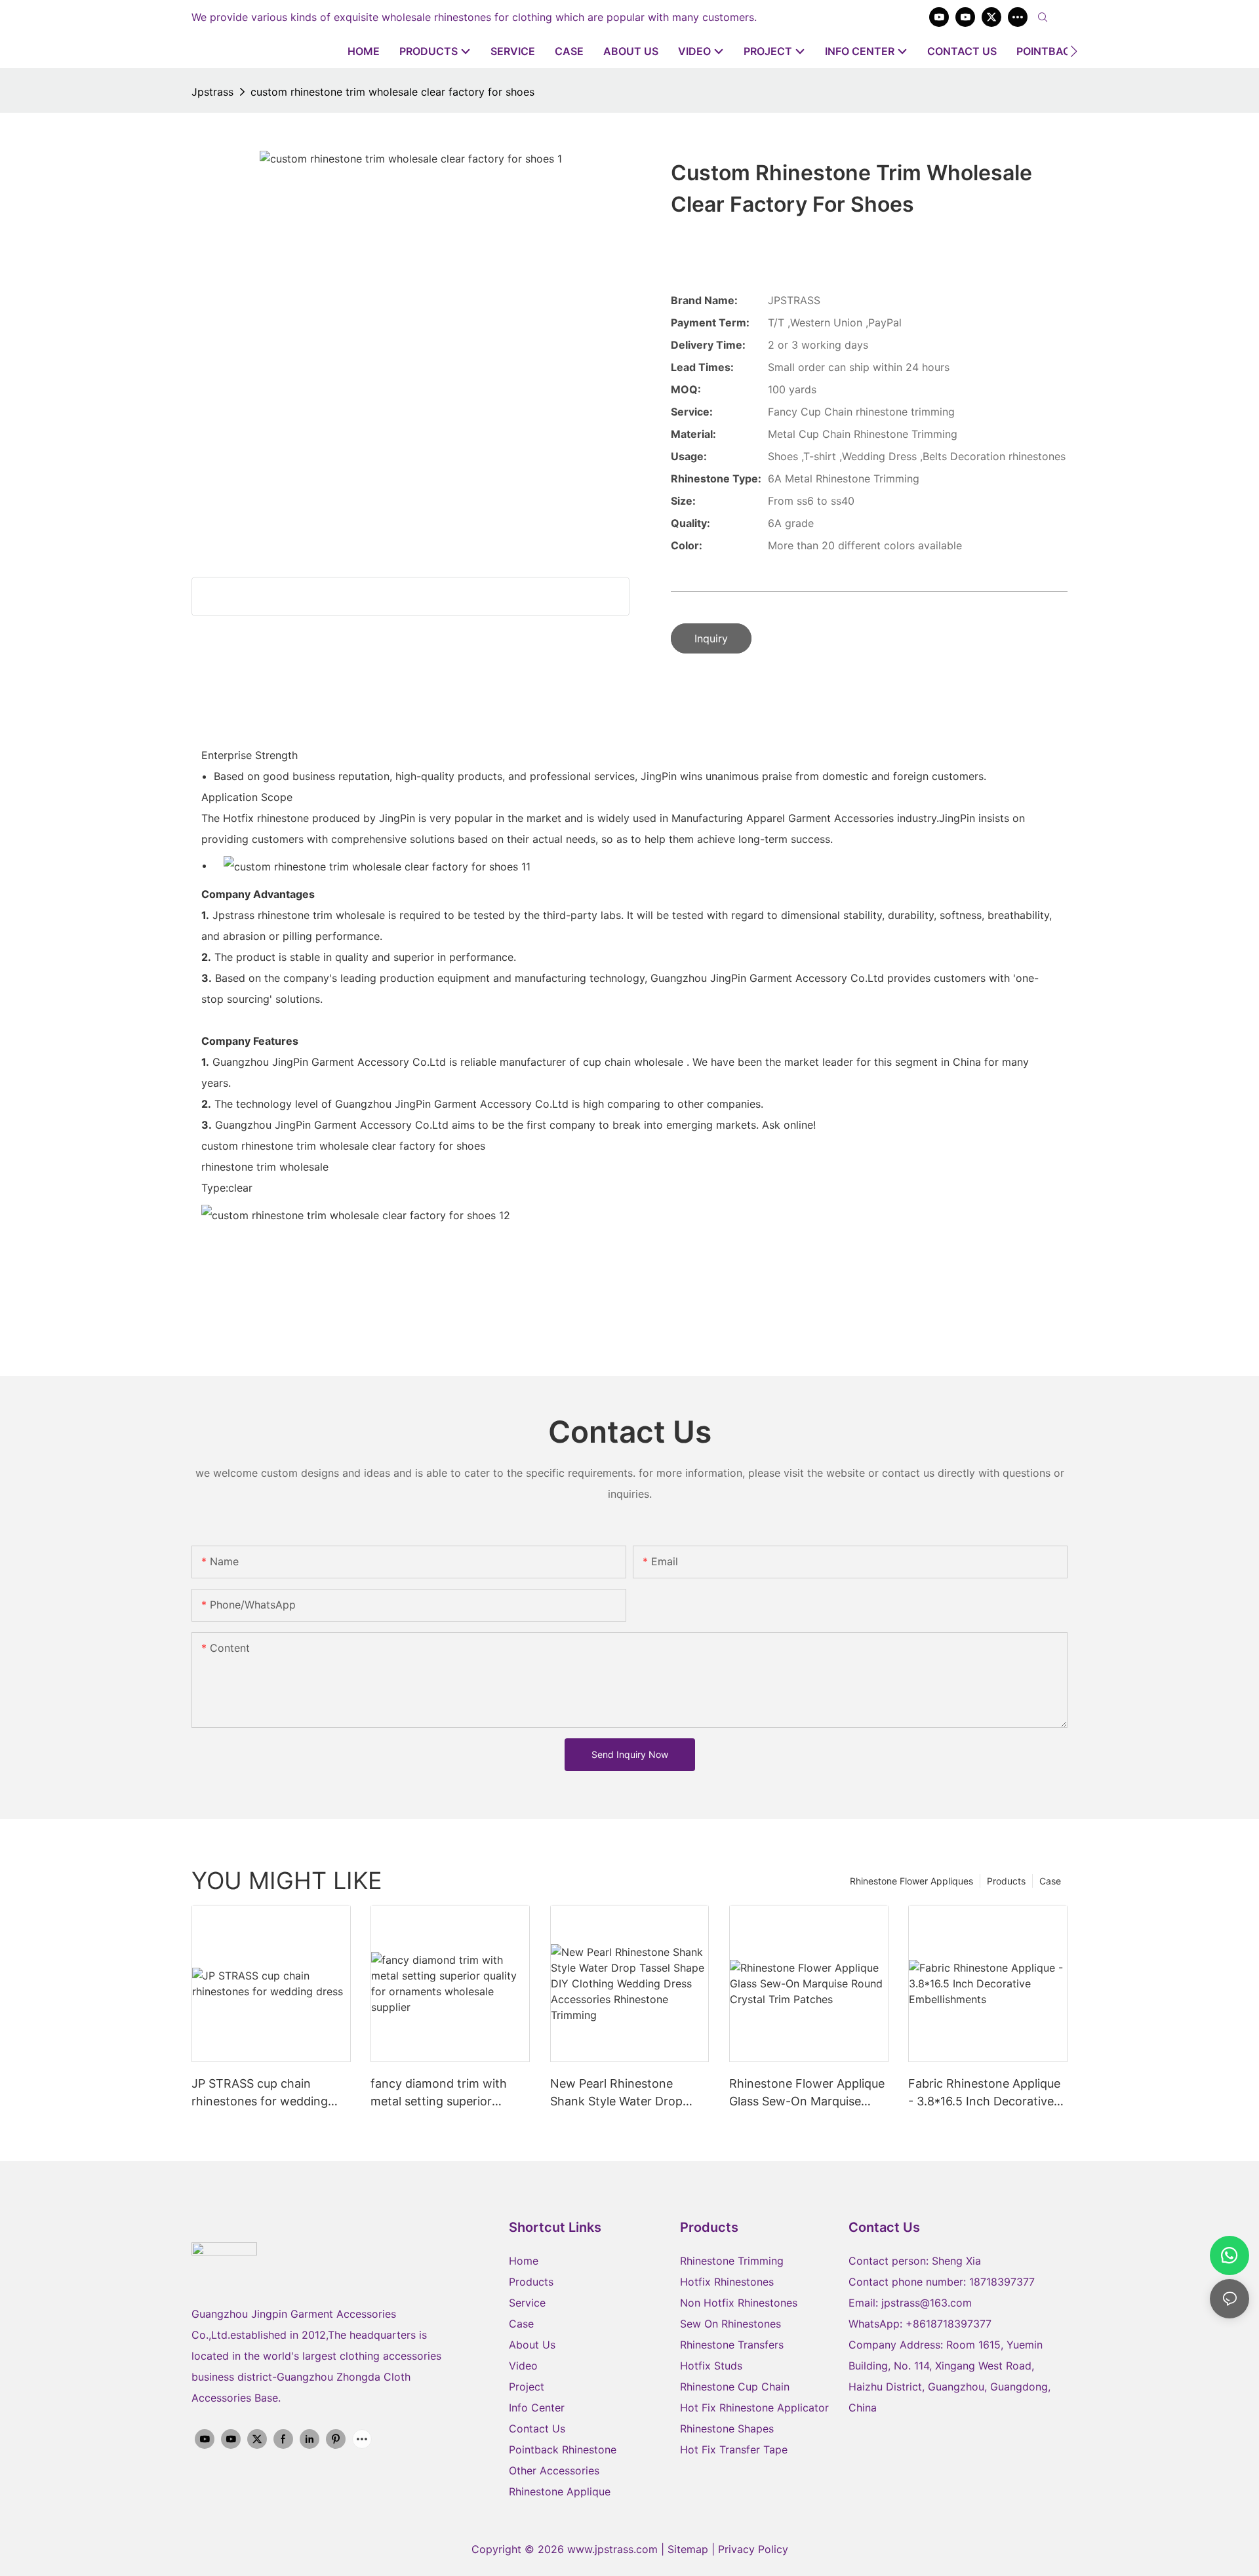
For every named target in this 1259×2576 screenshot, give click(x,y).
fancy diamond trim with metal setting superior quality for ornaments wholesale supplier (439, 2093)
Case (1050, 1881)
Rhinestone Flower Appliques (911, 1881)
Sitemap (689, 2549)
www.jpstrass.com (612, 2549)
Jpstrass (212, 92)
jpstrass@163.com (927, 2303)
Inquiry (711, 638)
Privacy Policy (753, 2549)
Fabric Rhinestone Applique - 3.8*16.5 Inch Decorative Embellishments (984, 2093)
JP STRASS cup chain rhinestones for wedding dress (260, 2093)
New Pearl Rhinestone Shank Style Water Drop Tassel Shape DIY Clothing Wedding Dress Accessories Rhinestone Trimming (627, 2093)
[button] (1074, 51)
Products (1006, 1881)
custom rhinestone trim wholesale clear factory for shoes (392, 92)
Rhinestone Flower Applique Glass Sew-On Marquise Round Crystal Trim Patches (807, 2093)
